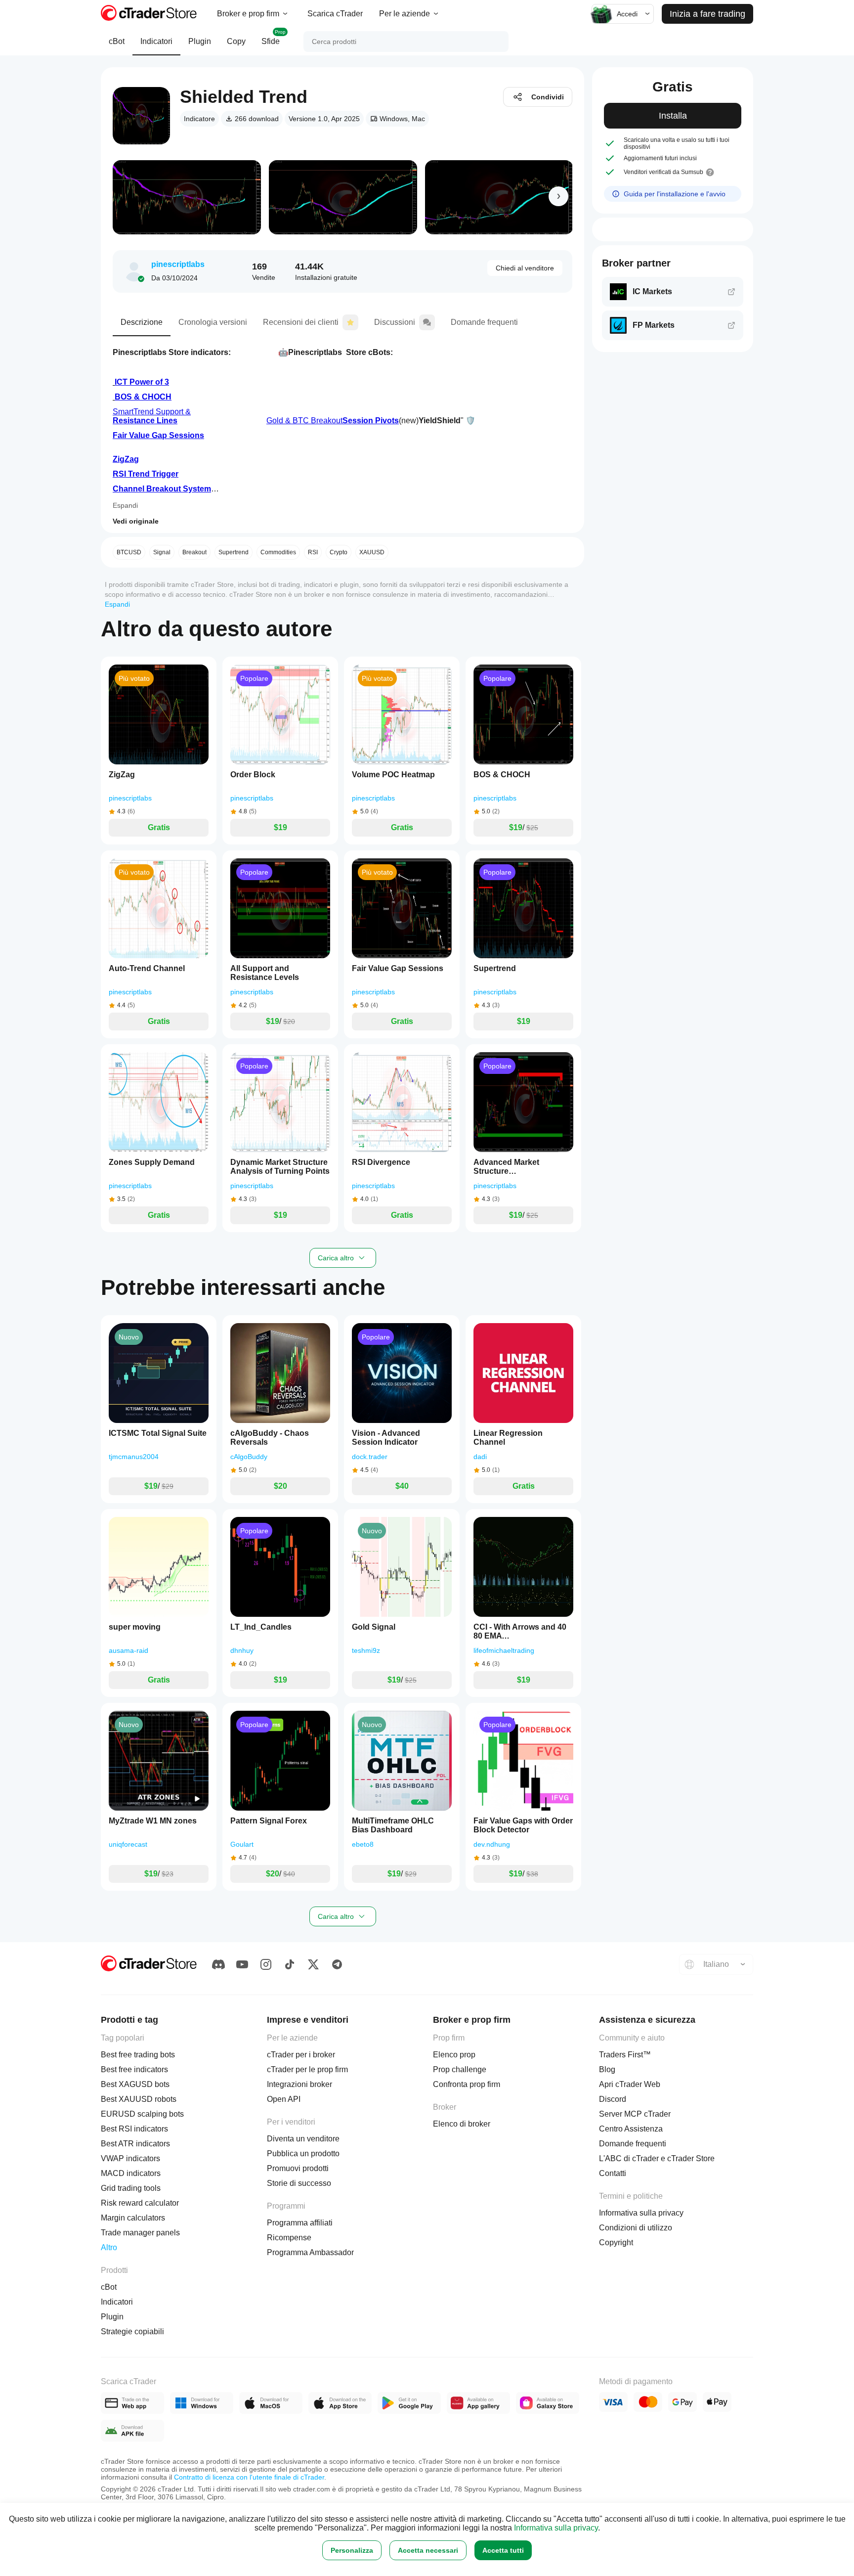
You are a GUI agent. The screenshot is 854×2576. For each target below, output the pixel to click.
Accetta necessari (428, 2550)
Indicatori (156, 41)
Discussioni (395, 322)
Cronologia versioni (213, 322)
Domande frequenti (484, 322)
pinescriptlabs (178, 264)
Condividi (548, 97)
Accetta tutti (503, 2550)
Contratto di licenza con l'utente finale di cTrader (249, 2477)
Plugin (200, 41)
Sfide (274, 37)
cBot (117, 41)
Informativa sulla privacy (556, 2528)
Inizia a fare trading (707, 14)
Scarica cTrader (335, 14)
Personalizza (352, 2550)
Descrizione (142, 322)
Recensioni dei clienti (301, 322)
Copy (236, 41)
